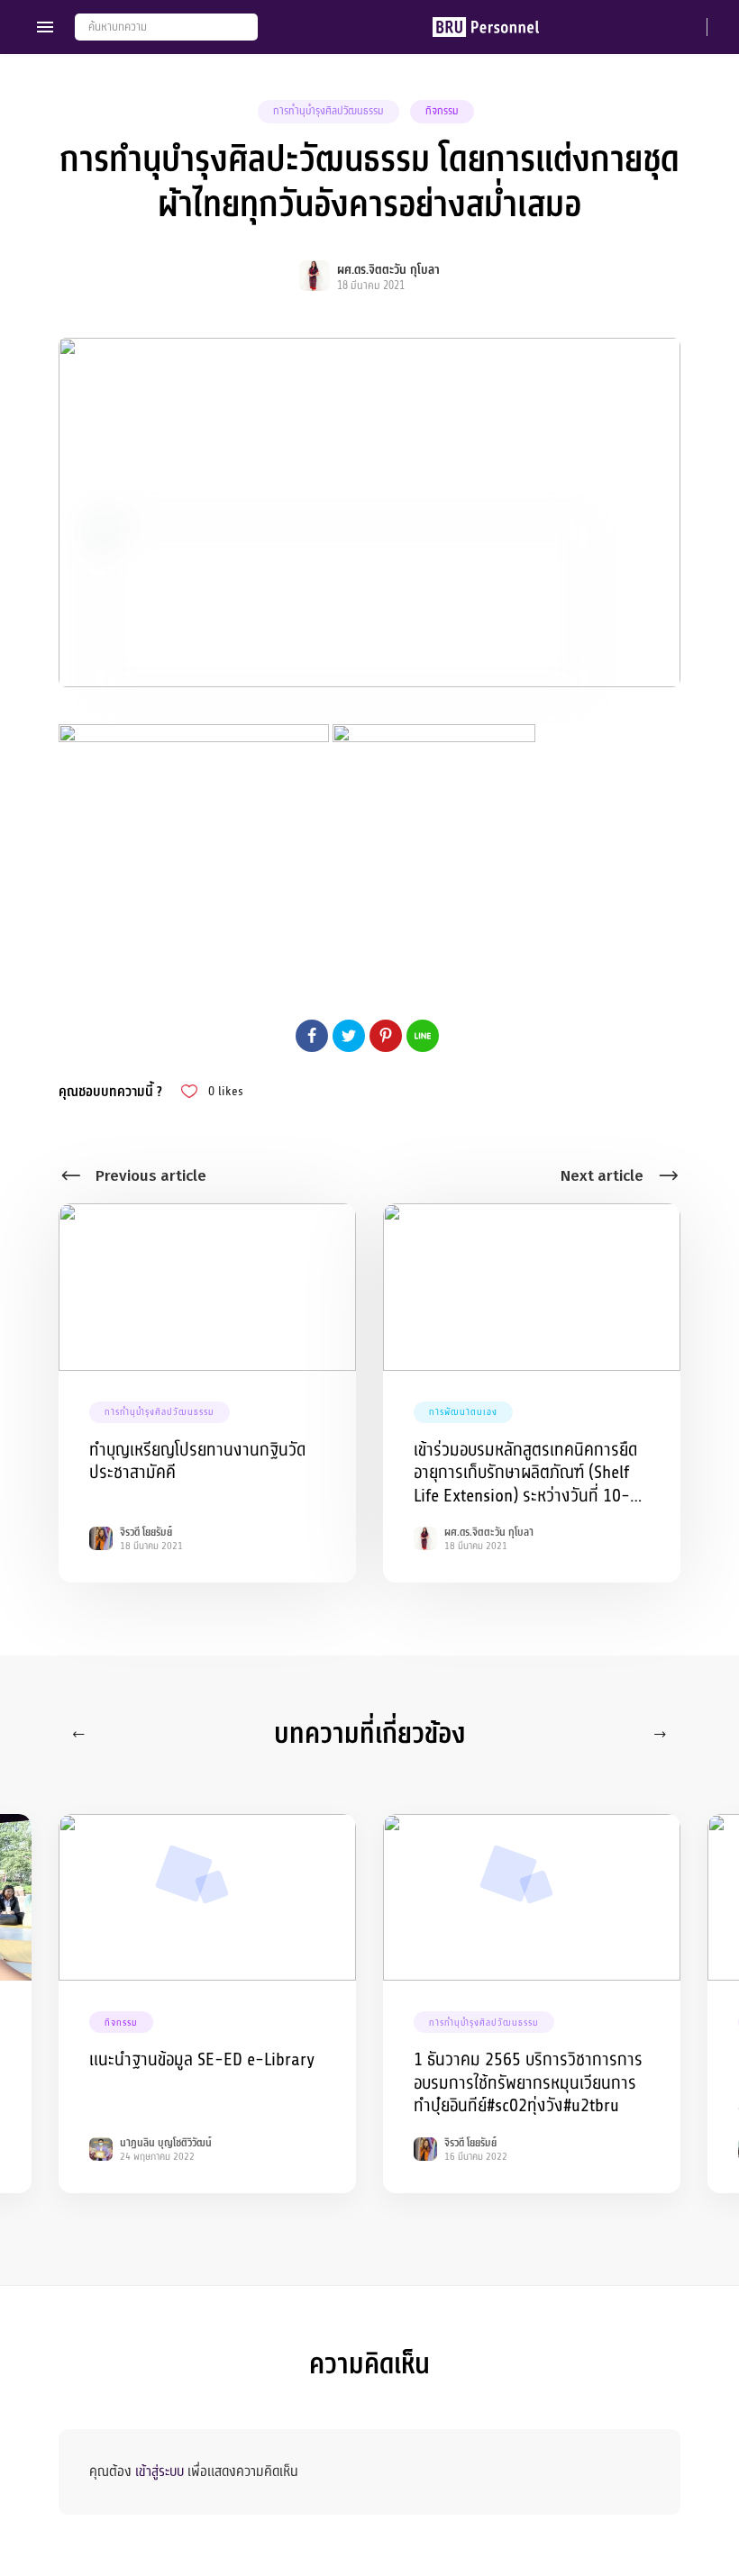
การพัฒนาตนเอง (463, 1412)
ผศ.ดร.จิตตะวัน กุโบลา (388, 270)
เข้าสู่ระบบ (160, 2472)
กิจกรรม (442, 111)
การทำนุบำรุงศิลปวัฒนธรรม (328, 111)
